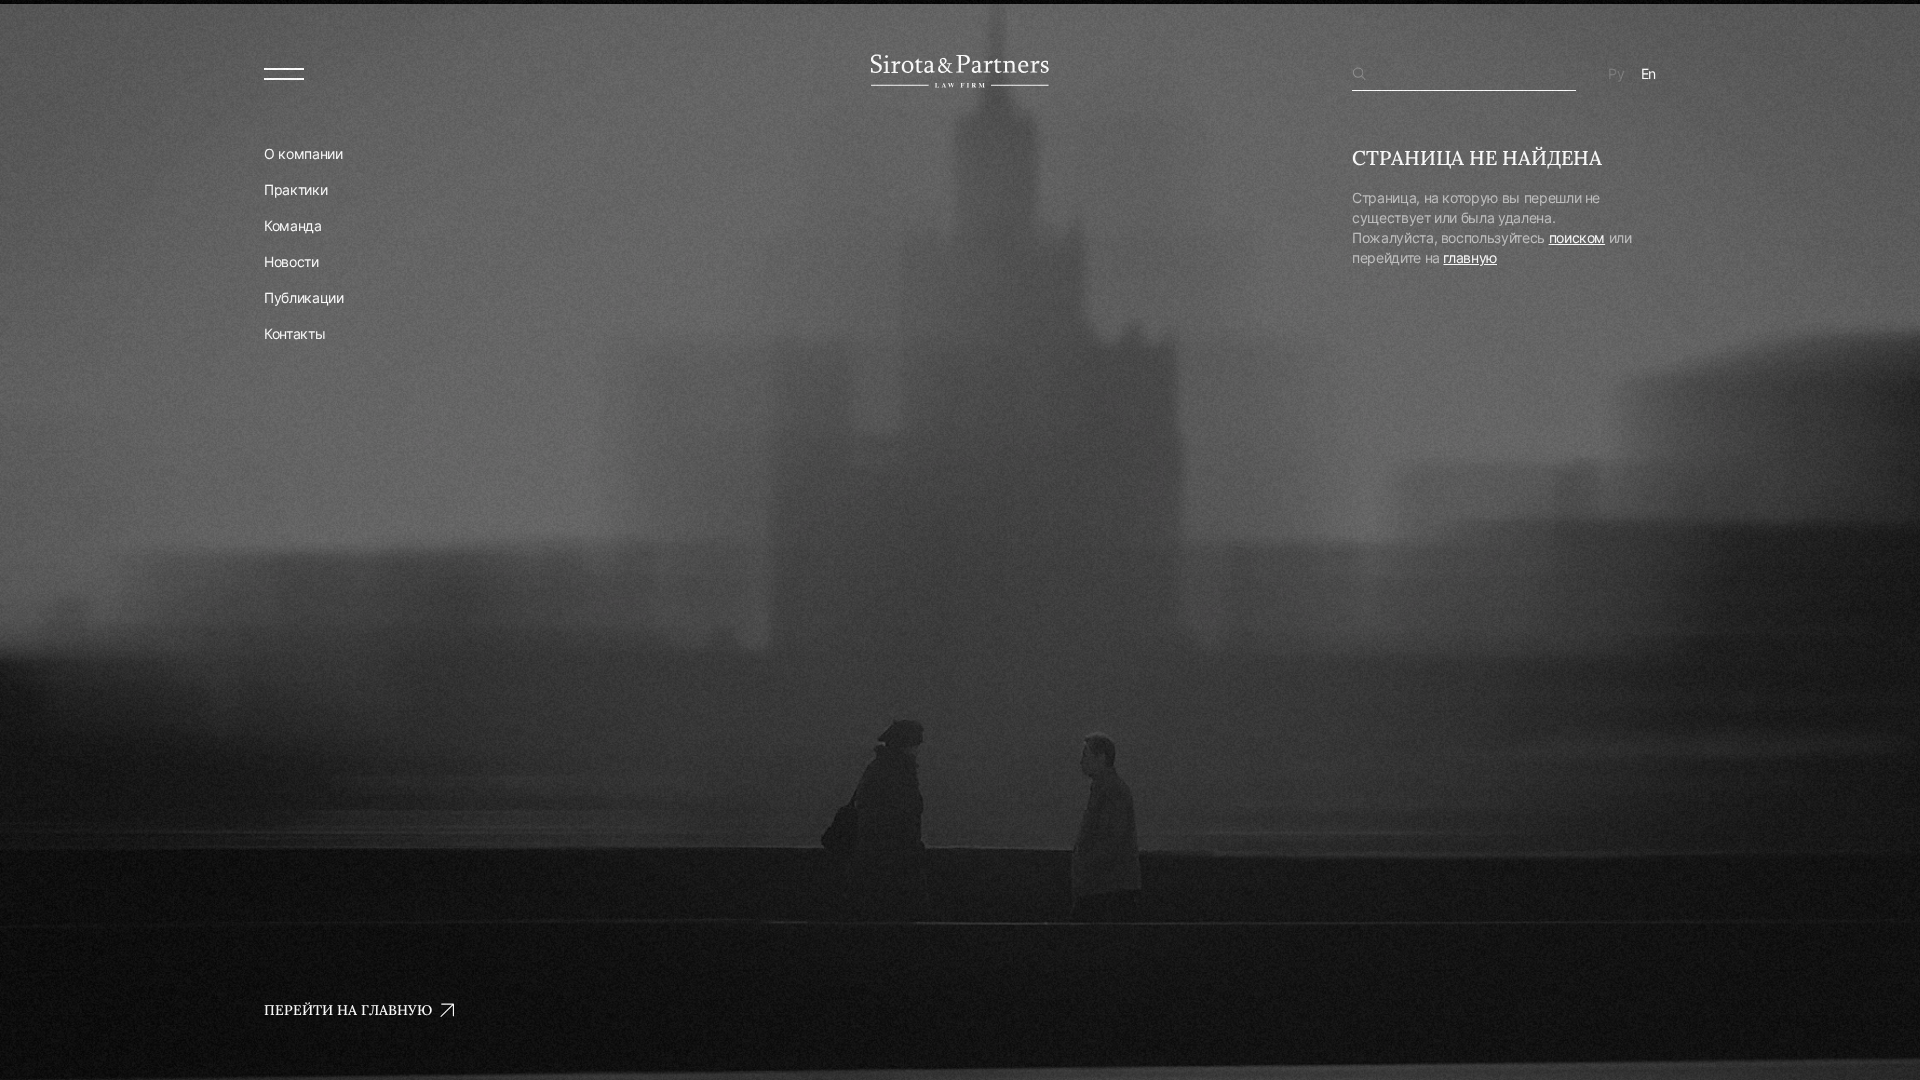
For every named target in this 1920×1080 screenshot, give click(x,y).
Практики (295, 189)
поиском (1577, 237)
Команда (293, 225)
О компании (303, 153)
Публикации (304, 297)
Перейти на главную (348, 1010)
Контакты (294, 333)
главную (1470, 257)
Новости (291, 261)
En (1648, 73)
